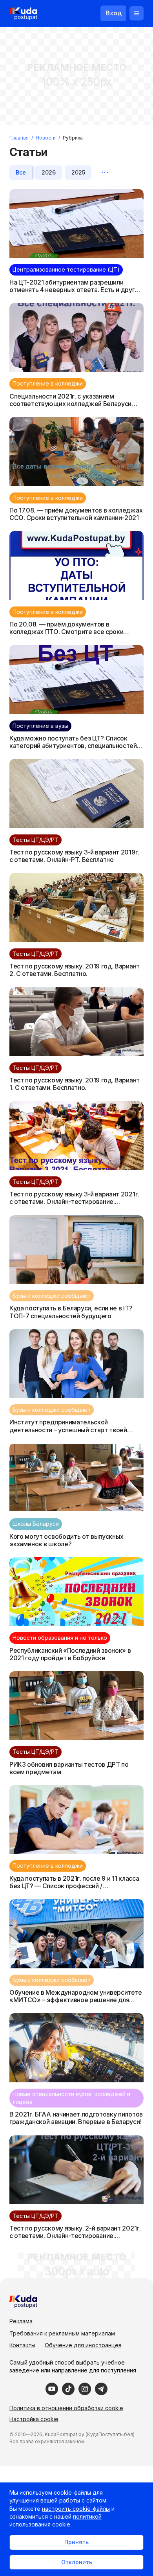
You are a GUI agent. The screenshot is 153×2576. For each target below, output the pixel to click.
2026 (49, 172)
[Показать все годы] (105, 173)
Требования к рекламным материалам (62, 2333)
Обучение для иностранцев (83, 2345)
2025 (78, 172)
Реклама (21, 2321)
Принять (76, 2542)
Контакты (22, 2345)
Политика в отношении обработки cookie (66, 2408)
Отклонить (77, 2562)
